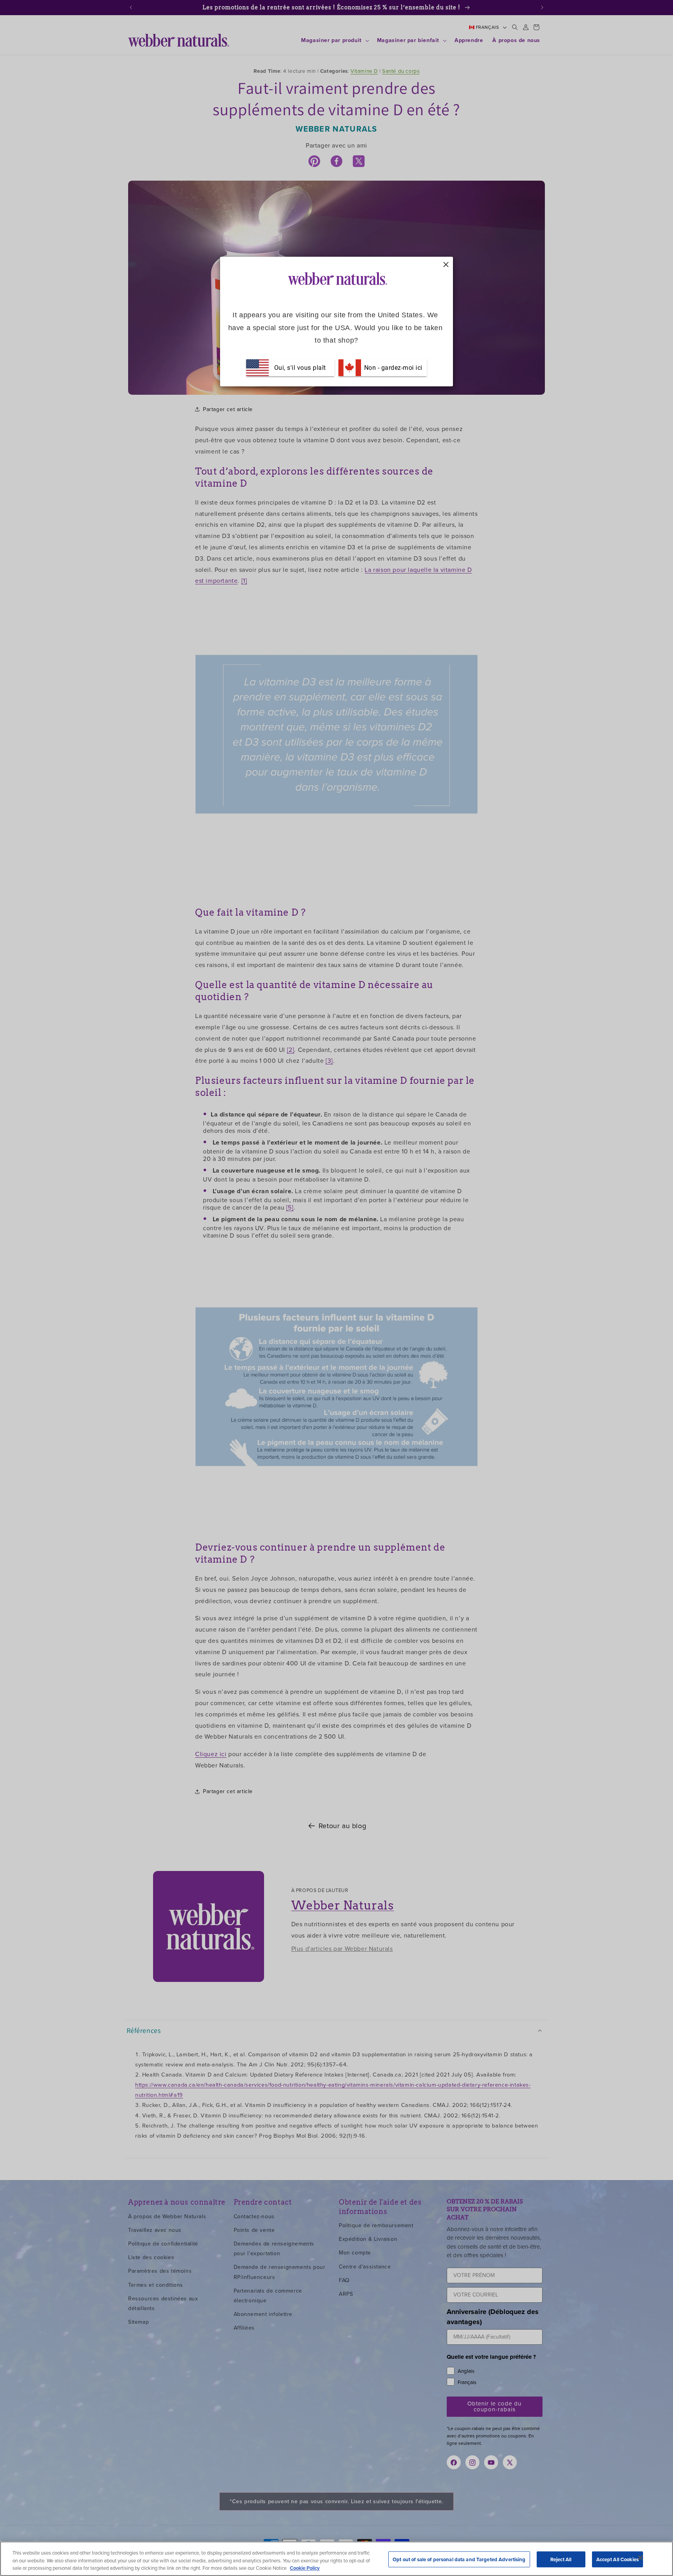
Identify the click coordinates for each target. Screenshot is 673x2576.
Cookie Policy (305, 2568)
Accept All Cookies (618, 2559)
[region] (336, 2559)
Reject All (561, 2559)
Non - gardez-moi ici (392, 367)
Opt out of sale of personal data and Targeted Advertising (459, 2559)
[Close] (640, 2558)
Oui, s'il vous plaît (300, 367)
